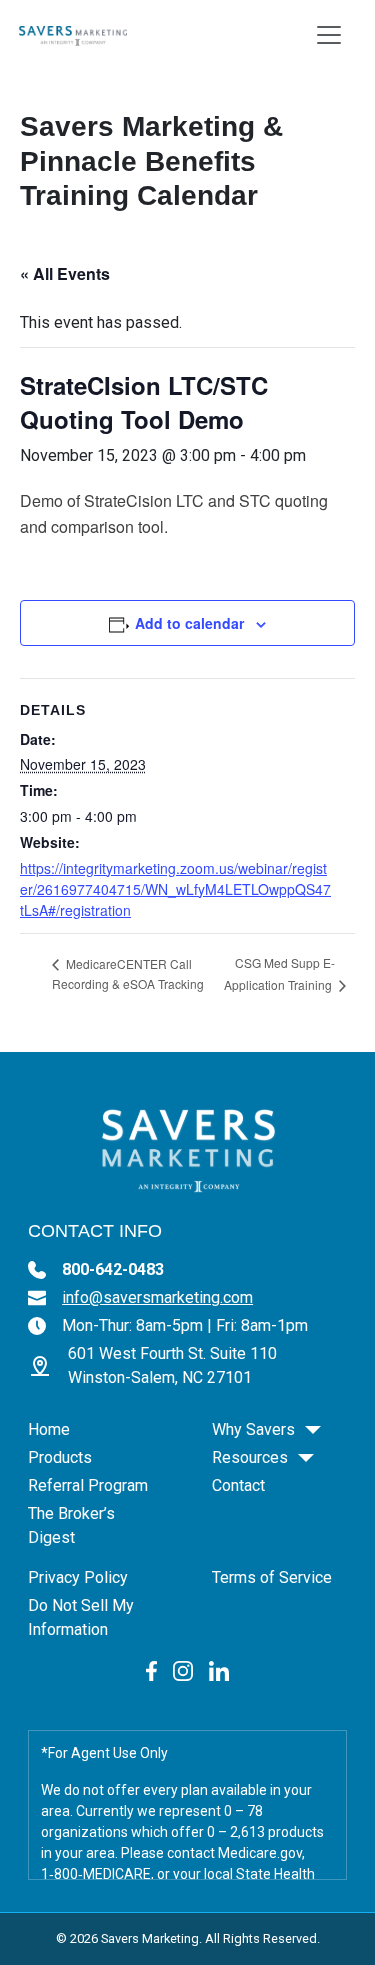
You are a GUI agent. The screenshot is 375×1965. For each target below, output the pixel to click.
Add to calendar (189, 623)
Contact (238, 1485)
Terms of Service (272, 1577)
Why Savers (253, 1429)
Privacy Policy (78, 1577)
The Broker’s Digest (71, 1525)
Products (60, 1457)
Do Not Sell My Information (81, 1617)
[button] (313, 1430)
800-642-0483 (113, 1269)
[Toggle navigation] (329, 35)
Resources (250, 1457)
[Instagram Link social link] (183, 1669)
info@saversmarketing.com (157, 1297)
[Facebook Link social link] (151, 1669)
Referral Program (88, 1485)
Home (49, 1429)
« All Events (65, 273)
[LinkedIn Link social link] (219, 1669)
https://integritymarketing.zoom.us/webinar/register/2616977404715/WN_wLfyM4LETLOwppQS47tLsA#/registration (175, 889)
